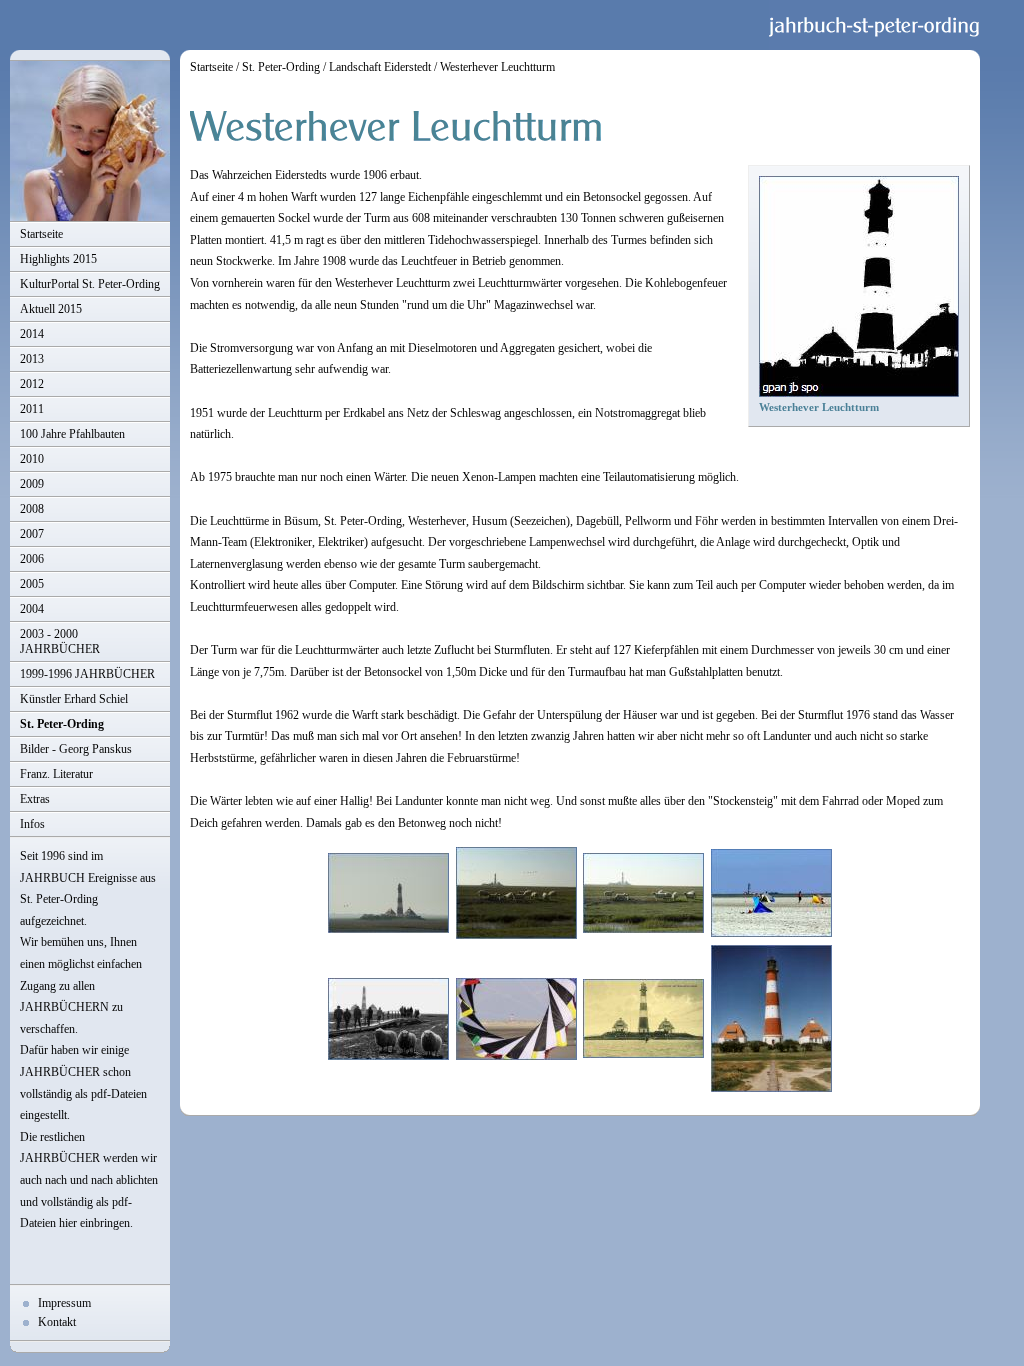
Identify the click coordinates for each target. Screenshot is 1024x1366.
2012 (32, 384)
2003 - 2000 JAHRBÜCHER (60, 641)
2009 (32, 484)
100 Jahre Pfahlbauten (72, 434)
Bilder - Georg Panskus (76, 749)
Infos (32, 824)
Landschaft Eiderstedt (380, 67)
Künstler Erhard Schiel (74, 699)
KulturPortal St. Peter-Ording (90, 284)
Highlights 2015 (58, 259)
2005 (32, 584)
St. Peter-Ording (62, 724)
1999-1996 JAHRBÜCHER (87, 674)
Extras (35, 799)
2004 (32, 609)
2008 (32, 509)
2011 (32, 409)
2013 (32, 359)
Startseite (41, 234)
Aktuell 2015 (51, 309)
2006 (32, 559)
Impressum (64, 1303)
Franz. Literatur (56, 774)
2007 (32, 534)
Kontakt (57, 1322)
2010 (32, 459)
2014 (32, 334)
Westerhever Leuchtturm (497, 67)
